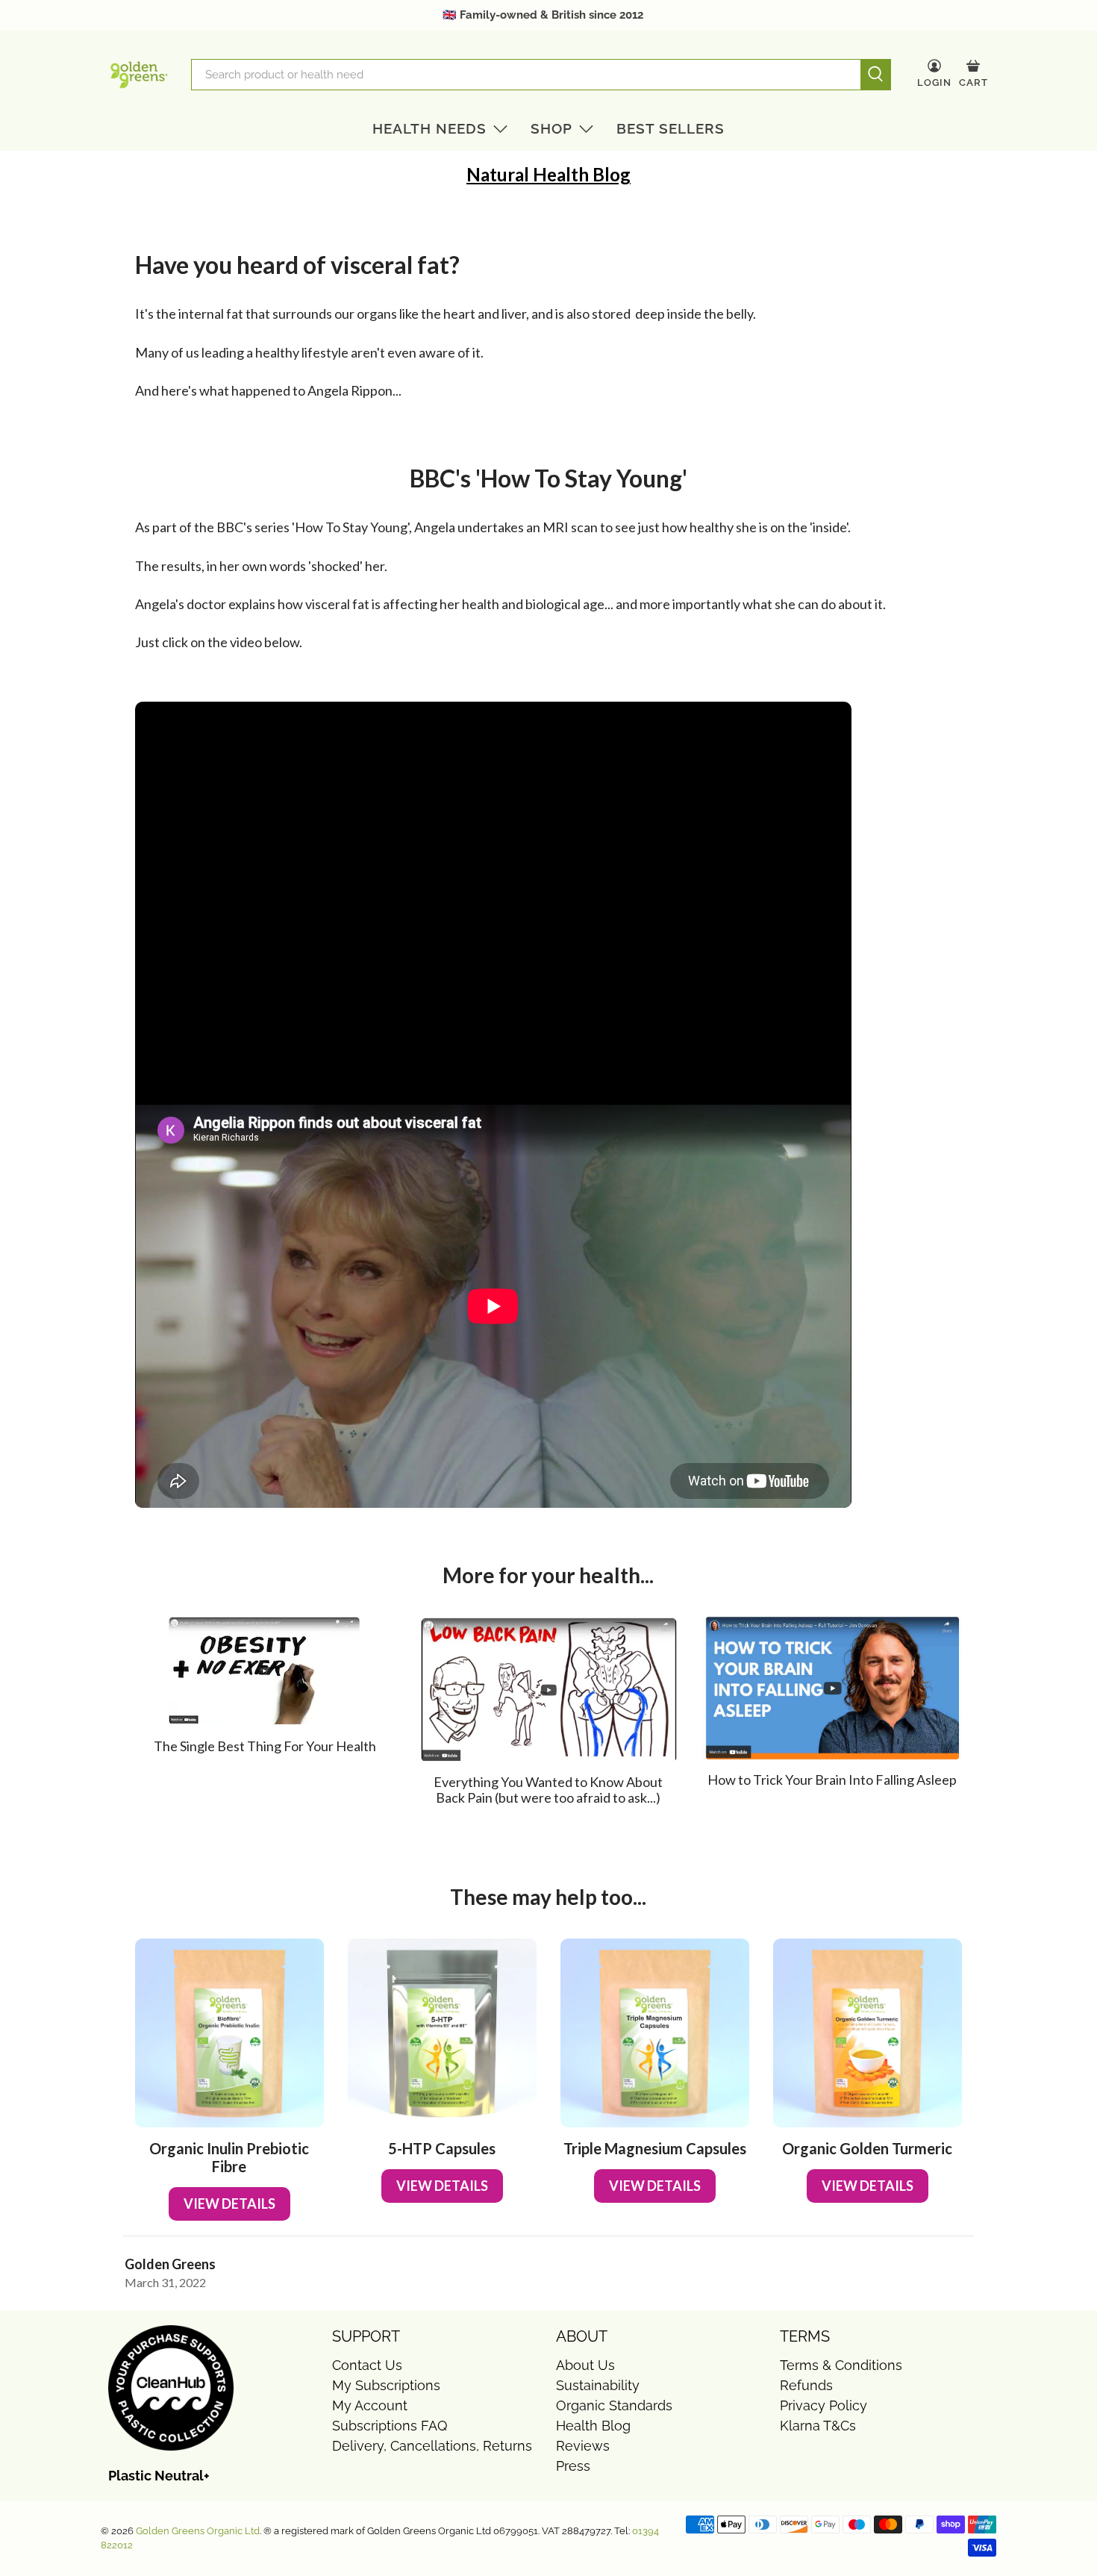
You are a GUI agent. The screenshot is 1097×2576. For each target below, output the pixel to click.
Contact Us (367, 2365)
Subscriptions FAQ (390, 2426)
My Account (370, 2405)
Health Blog (593, 2426)
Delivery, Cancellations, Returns (432, 2446)
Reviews (583, 2446)
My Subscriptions (386, 2385)
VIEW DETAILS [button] (229, 2204)
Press (573, 2466)
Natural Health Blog (548, 174)
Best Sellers (671, 128)
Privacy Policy (823, 2405)
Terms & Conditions (841, 2365)
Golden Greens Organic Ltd (198, 2531)
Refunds (806, 2385)
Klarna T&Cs (818, 2426)
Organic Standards (614, 2405)
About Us (585, 2365)
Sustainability (598, 2385)
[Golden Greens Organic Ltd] (139, 75)
